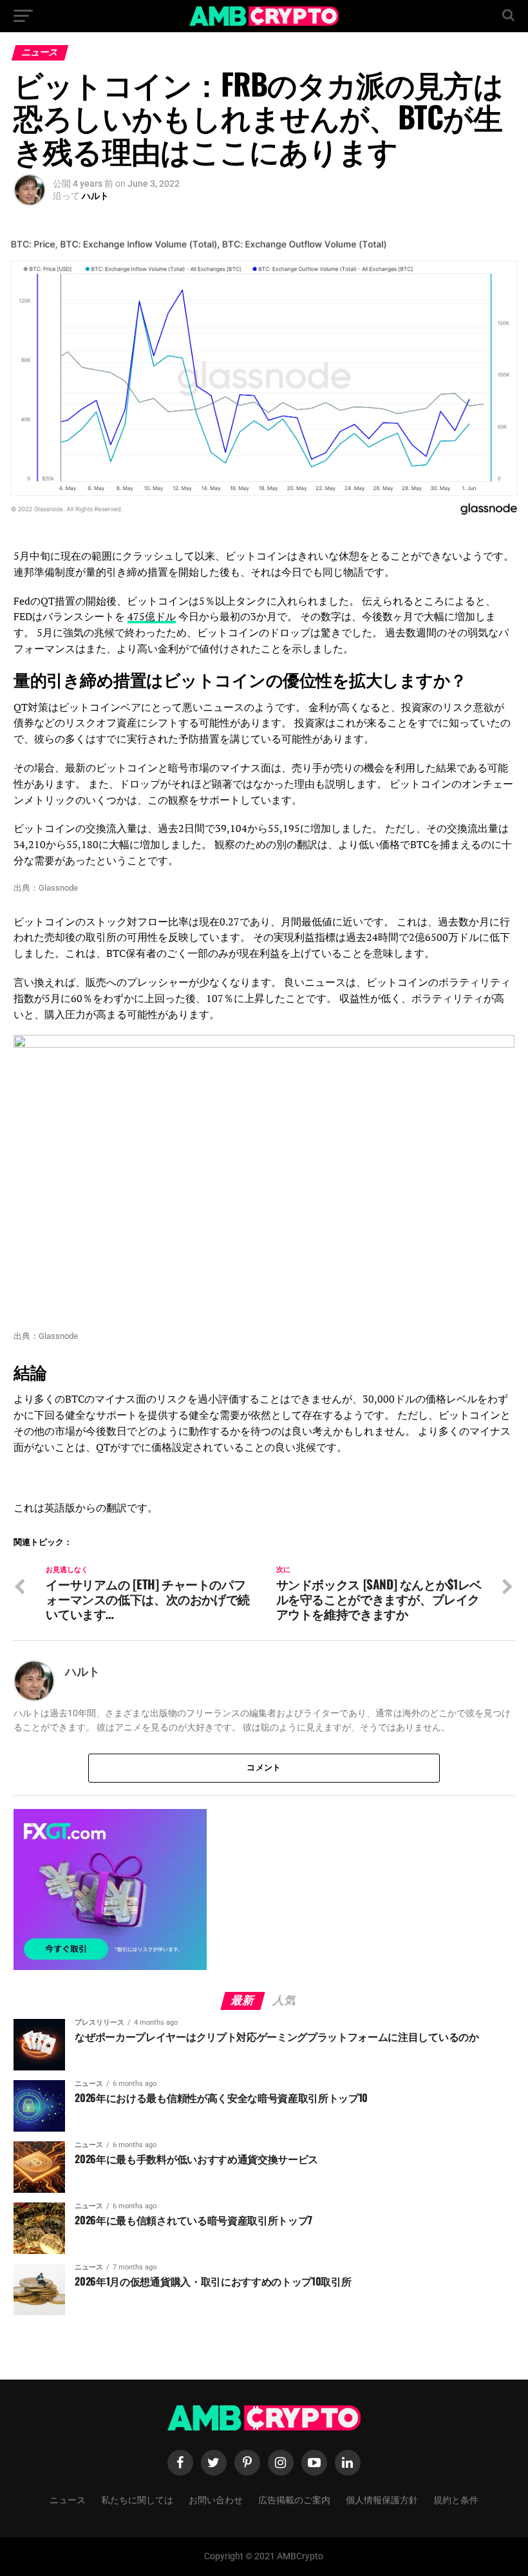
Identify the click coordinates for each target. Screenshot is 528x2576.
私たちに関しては (137, 2499)
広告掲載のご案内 (294, 2499)
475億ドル (152, 616)
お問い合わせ (216, 2499)
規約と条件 (456, 2499)
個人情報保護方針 (382, 2499)
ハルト (95, 196)
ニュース (68, 2499)
